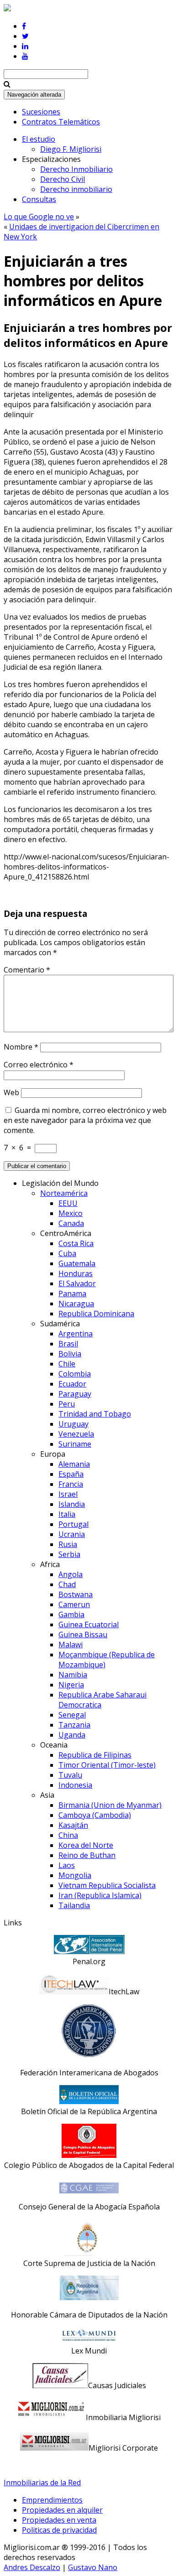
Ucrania (72, 1534)
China (68, 1835)
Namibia (73, 1675)
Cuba (67, 1253)
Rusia (68, 1544)
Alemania (74, 1464)
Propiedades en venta (59, 2520)
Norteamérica (64, 1193)
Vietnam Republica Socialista (107, 1885)
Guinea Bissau (83, 1635)
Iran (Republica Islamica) (100, 1895)
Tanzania (74, 1725)
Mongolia (75, 1875)
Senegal (72, 1715)
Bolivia (70, 1354)
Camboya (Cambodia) (95, 1815)
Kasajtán (73, 1825)
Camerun (74, 1604)
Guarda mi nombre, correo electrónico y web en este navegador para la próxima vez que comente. (85, 1120)
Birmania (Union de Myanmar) (110, 1805)
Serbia (69, 1554)
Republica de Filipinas (95, 1755)
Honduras (76, 1273)
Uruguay (73, 1424)
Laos (67, 1865)
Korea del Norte (86, 1845)
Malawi (71, 1645)
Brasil (68, 1344)
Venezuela (76, 1434)
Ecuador (72, 1384)
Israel (68, 1494)
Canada (71, 1223)
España (71, 1474)
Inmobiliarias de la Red (42, 2483)
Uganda (72, 1735)
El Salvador (77, 1283)
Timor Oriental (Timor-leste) (107, 1765)
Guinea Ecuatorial (89, 1624)
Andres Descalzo (32, 2567)
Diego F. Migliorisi (71, 149)
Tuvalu (70, 1775)
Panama (72, 1293)
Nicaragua (76, 1304)
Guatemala (77, 1263)
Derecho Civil (63, 179)
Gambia (71, 1614)
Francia (71, 1484)
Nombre (21, 1047)
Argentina (76, 1334)
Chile (67, 1364)
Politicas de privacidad (59, 2530)
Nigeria (71, 1685)
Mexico (71, 1213)
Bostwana (76, 1594)
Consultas (39, 199)
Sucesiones (41, 112)
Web (11, 1092)
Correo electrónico (39, 1065)
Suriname (75, 1444)
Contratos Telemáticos (61, 122)
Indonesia (75, 1785)
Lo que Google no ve (39, 217)
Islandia (72, 1504)
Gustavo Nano (93, 2567)
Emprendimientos (52, 2500)
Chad (67, 1584)
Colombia (75, 1374)
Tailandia (74, 1905)
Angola (71, 1574)
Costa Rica (76, 1243)
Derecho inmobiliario (76, 189)
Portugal (73, 1524)
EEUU (68, 1203)
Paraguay (75, 1394)
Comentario (27, 970)
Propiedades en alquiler (62, 2510)
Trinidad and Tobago (95, 1414)
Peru (67, 1404)
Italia (67, 1514)
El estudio (39, 139)
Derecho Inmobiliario (76, 169)
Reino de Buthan (87, 1855)
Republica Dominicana (96, 1314)
